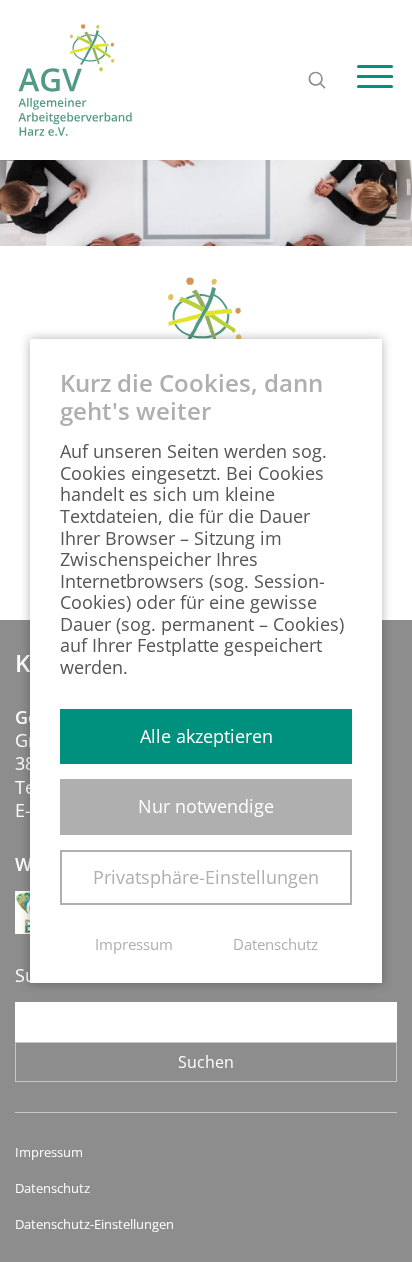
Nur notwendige (206, 806)
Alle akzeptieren (206, 736)
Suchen (206, 1062)
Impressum (49, 1152)
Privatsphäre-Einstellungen (206, 877)
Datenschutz (52, 1188)
